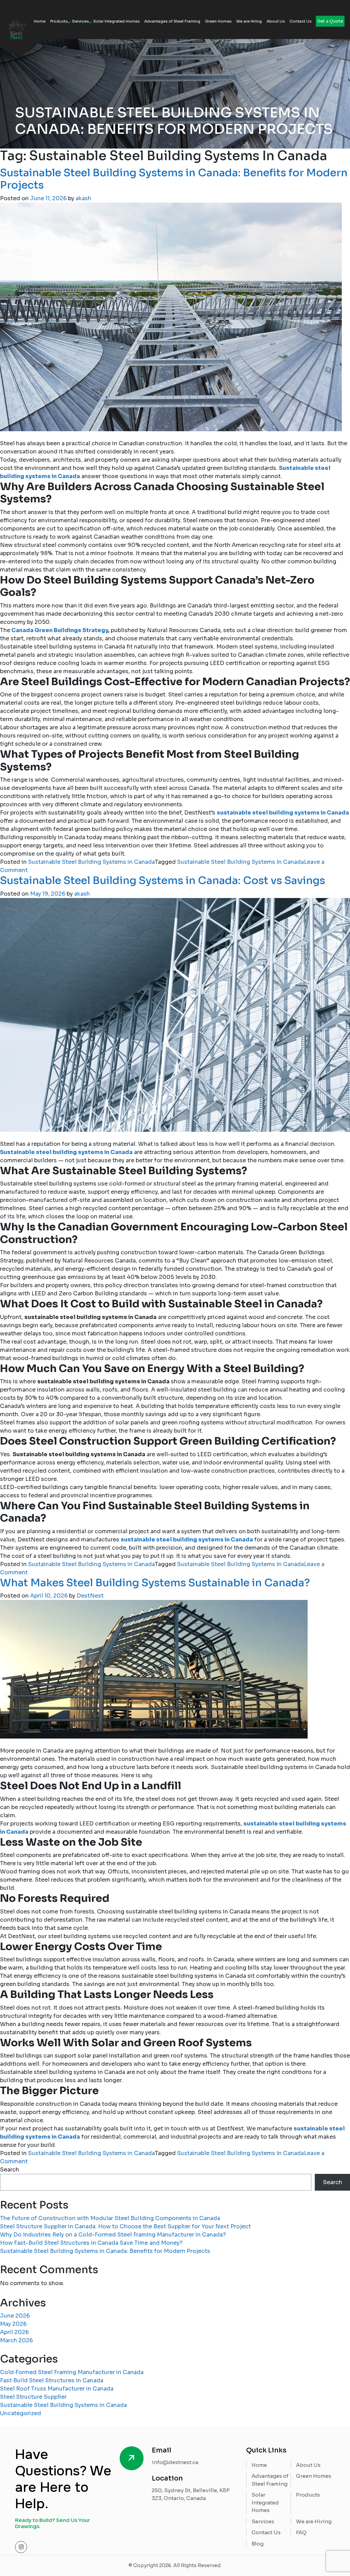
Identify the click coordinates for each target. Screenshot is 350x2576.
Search (10, 2170)
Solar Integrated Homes (116, 21)
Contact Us (300, 21)
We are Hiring (249, 21)
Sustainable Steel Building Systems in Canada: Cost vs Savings (163, 881)
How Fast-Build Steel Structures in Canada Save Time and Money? (91, 2243)
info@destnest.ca (175, 2462)
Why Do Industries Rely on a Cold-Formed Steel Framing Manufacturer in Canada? (113, 2235)
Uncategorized (21, 2413)
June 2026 (15, 2316)
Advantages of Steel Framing (172, 21)
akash (83, 198)
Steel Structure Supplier (33, 2397)
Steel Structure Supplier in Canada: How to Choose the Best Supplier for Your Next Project (125, 2226)
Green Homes (218, 21)
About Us (276, 21)
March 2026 (16, 2340)
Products (59, 21)
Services (80, 21)
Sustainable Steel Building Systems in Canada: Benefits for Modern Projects (174, 179)
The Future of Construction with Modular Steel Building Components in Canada (110, 2218)
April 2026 (14, 2332)
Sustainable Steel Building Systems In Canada (240, 862)
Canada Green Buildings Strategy (59, 630)
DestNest (90, 1596)
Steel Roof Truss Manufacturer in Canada (57, 2389)
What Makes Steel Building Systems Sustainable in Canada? (155, 1583)
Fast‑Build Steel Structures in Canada (52, 2380)
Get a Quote (330, 21)
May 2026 (13, 2324)
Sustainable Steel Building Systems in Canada (91, 862)
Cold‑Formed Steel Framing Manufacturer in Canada (72, 2372)
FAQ (301, 2532)
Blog (258, 2544)
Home (40, 21)
